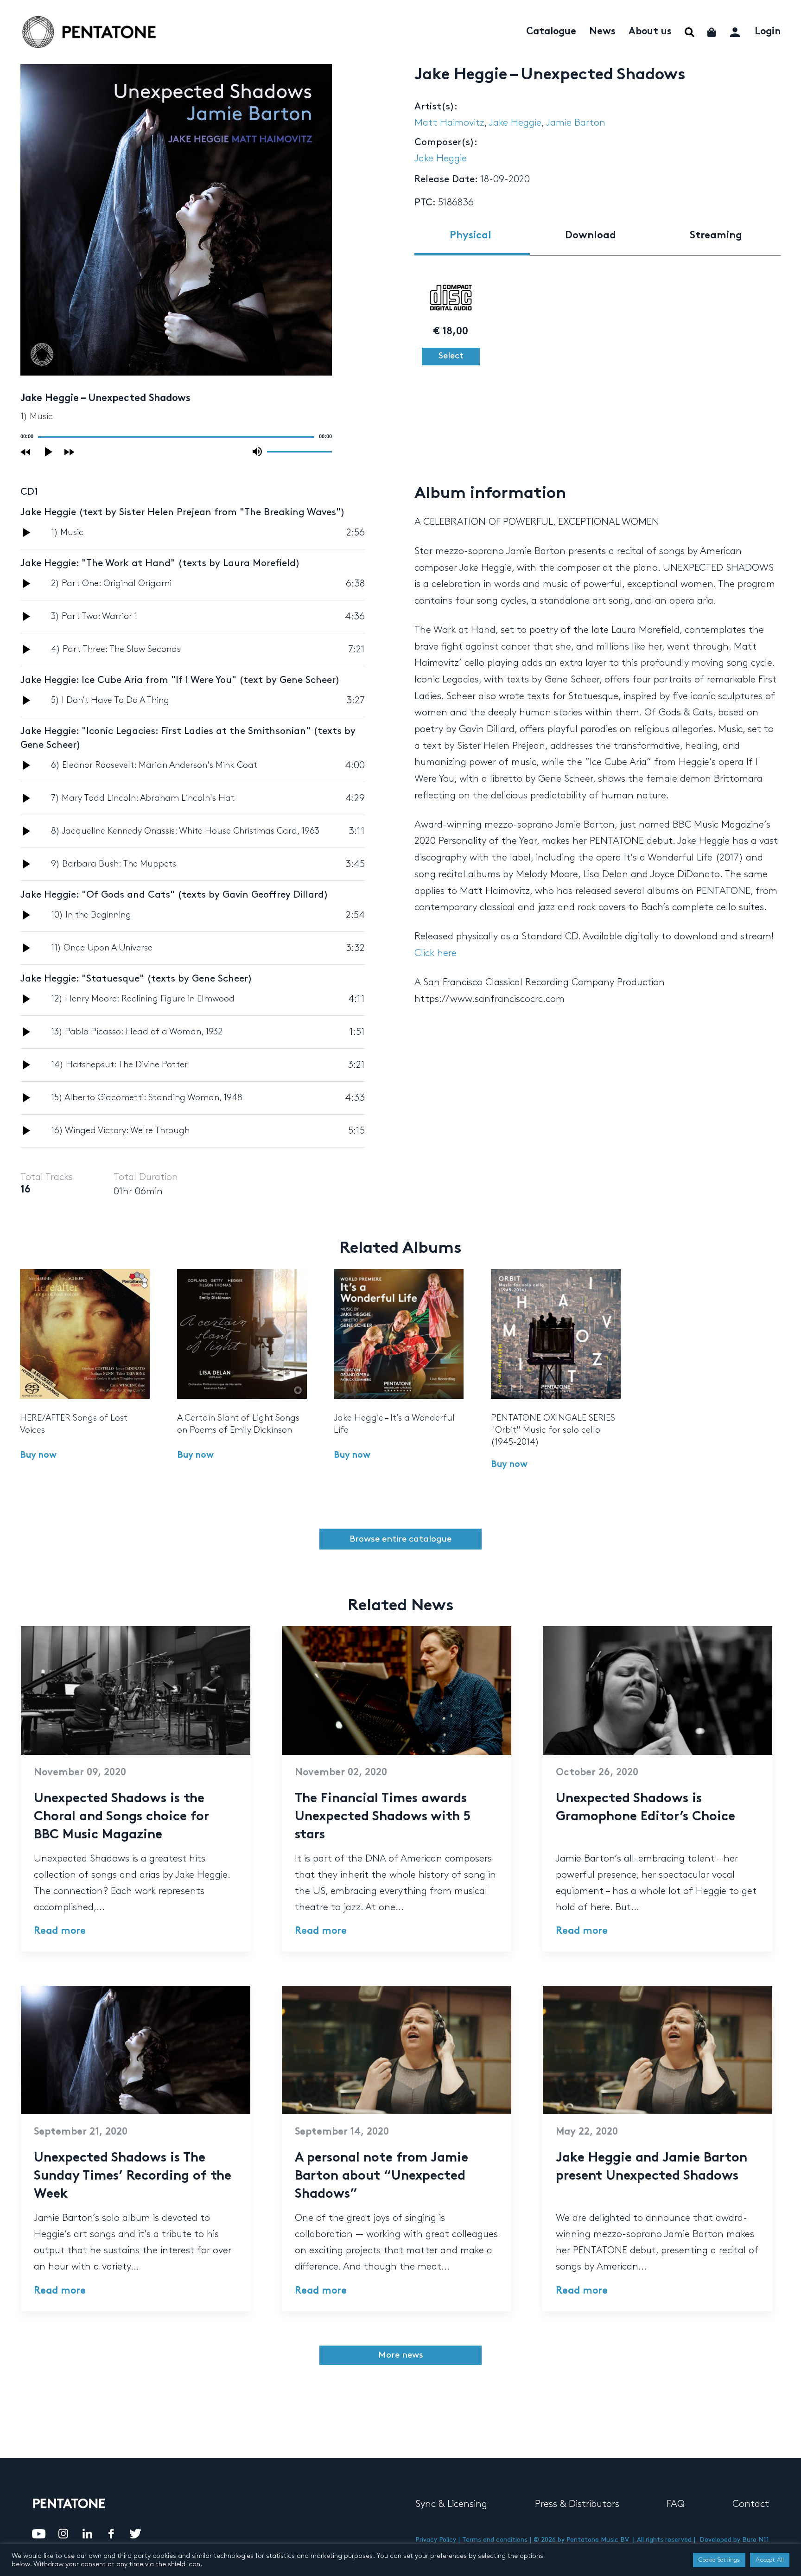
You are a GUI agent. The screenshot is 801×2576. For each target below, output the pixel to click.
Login (768, 32)
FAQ (676, 2504)
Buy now (38, 1456)
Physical (470, 236)
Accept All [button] (770, 2560)
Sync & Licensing (451, 2504)
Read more (60, 1932)
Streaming (716, 236)
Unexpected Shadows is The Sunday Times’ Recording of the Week (133, 2177)
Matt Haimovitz (449, 123)
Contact (751, 2504)
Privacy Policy (436, 2540)
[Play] (49, 452)
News (602, 32)
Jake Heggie (515, 123)
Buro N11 (756, 2540)
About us (650, 32)
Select (451, 356)
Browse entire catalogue (400, 1539)
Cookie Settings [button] (719, 2560)
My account (736, 31)
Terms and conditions (495, 2540)
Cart (712, 32)
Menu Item (690, 32)
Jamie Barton (576, 123)
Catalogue (551, 32)
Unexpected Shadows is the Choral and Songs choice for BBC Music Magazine (121, 1817)
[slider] (299, 451)
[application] (176, 437)
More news (401, 2355)
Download (591, 236)
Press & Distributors (577, 2504)
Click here (435, 953)
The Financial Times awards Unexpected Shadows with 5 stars (383, 1817)
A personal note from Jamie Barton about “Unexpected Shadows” (381, 2177)
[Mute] (257, 452)
